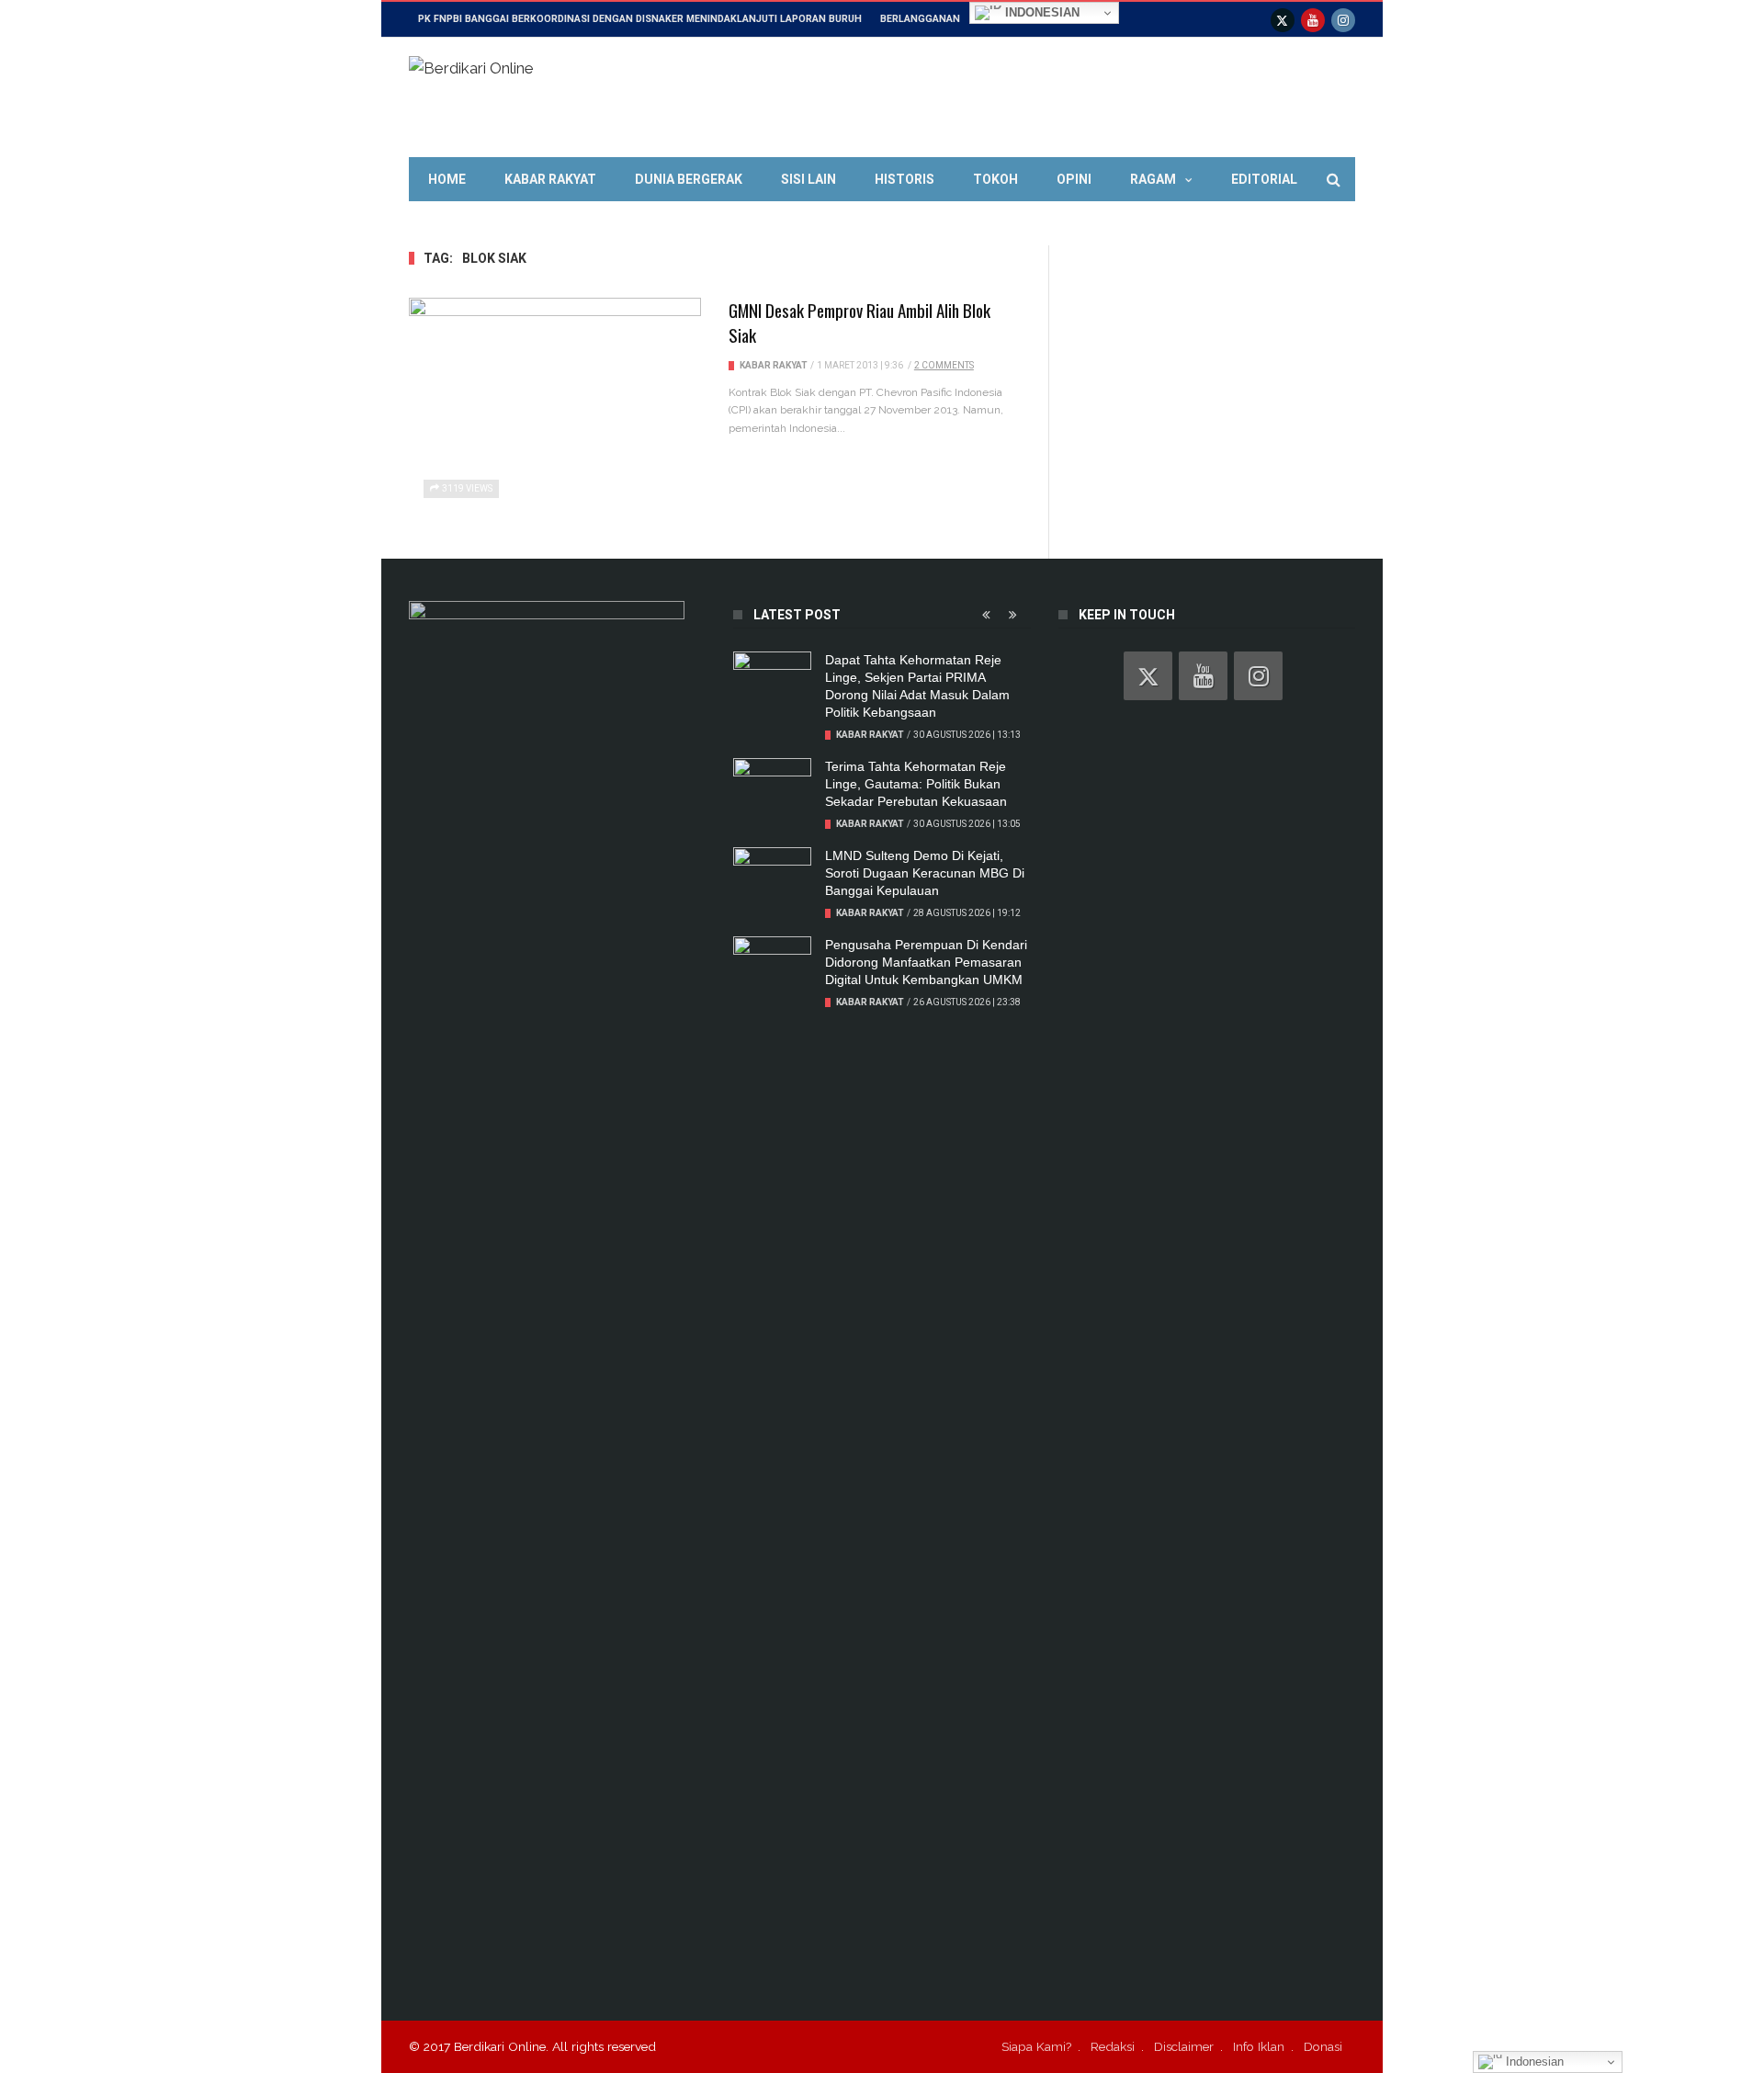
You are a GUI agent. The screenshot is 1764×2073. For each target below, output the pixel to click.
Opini (1074, 179)
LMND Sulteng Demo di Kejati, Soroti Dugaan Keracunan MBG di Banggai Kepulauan (925, 873)
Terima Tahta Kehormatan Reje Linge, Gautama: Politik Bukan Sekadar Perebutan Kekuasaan (916, 784)
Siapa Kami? (1036, 2046)
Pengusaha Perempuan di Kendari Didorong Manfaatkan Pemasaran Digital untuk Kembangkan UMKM (926, 962)
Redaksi (1113, 2046)
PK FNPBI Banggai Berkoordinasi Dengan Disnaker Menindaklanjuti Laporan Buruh (640, 19)
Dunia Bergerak (689, 179)
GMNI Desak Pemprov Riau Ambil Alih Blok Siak (859, 322)
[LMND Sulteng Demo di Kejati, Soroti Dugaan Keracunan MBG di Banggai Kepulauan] (772, 875)
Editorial (1264, 179)
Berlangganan (920, 19)
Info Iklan (1259, 2046)
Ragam (1153, 179)
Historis (905, 179)
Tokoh (995, 179)
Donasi (1323, 2046)
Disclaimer (1184, 2046)
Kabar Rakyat (550, 179)
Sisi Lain (808, 179)
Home (447, 179)
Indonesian (1040, 12)
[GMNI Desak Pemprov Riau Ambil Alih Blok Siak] (555, 407)
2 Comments (944, 365)
